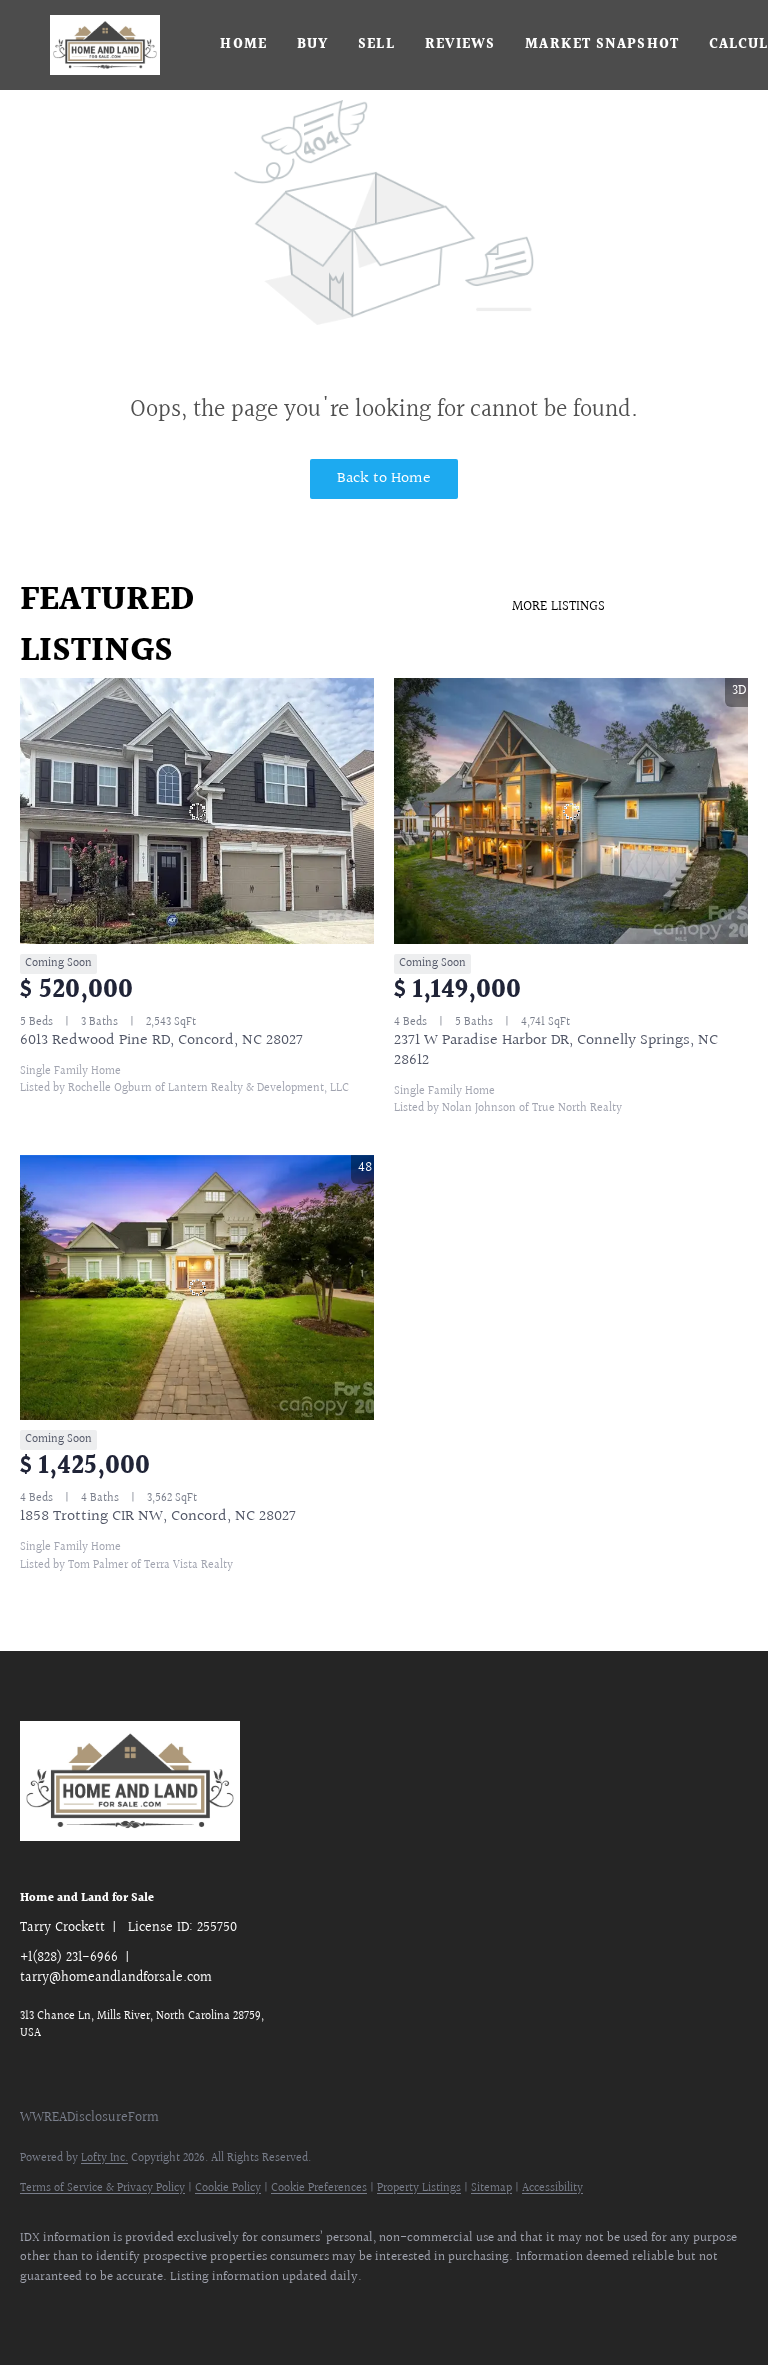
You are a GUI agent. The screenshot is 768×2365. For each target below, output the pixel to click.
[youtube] (334, 2311)
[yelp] (218, 2311)
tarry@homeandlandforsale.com (116, 1978)
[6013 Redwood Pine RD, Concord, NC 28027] (197, 811)
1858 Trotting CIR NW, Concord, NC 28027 (158, 1516)
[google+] (450, 2311)
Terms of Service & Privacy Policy (102, 2188)
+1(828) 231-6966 (69, 1958)
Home (243, 45)
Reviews (460, 45)
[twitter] (102, 2311)
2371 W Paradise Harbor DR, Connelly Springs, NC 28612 (556, 1050)
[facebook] (44, 2311)
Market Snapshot (602, 45)
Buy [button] (312, 45)
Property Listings (419, 2188)
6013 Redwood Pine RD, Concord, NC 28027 (161, 1040)
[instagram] (276, 2311)
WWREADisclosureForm (89, 2118)
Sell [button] (376, 45)
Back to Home (384, 478)
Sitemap (491, 2188)
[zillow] (160, 2311)
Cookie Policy (228, 2188)
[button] (105, 45)
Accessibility (552, 2188)
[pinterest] (392, 2311)
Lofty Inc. (104, 2158)
